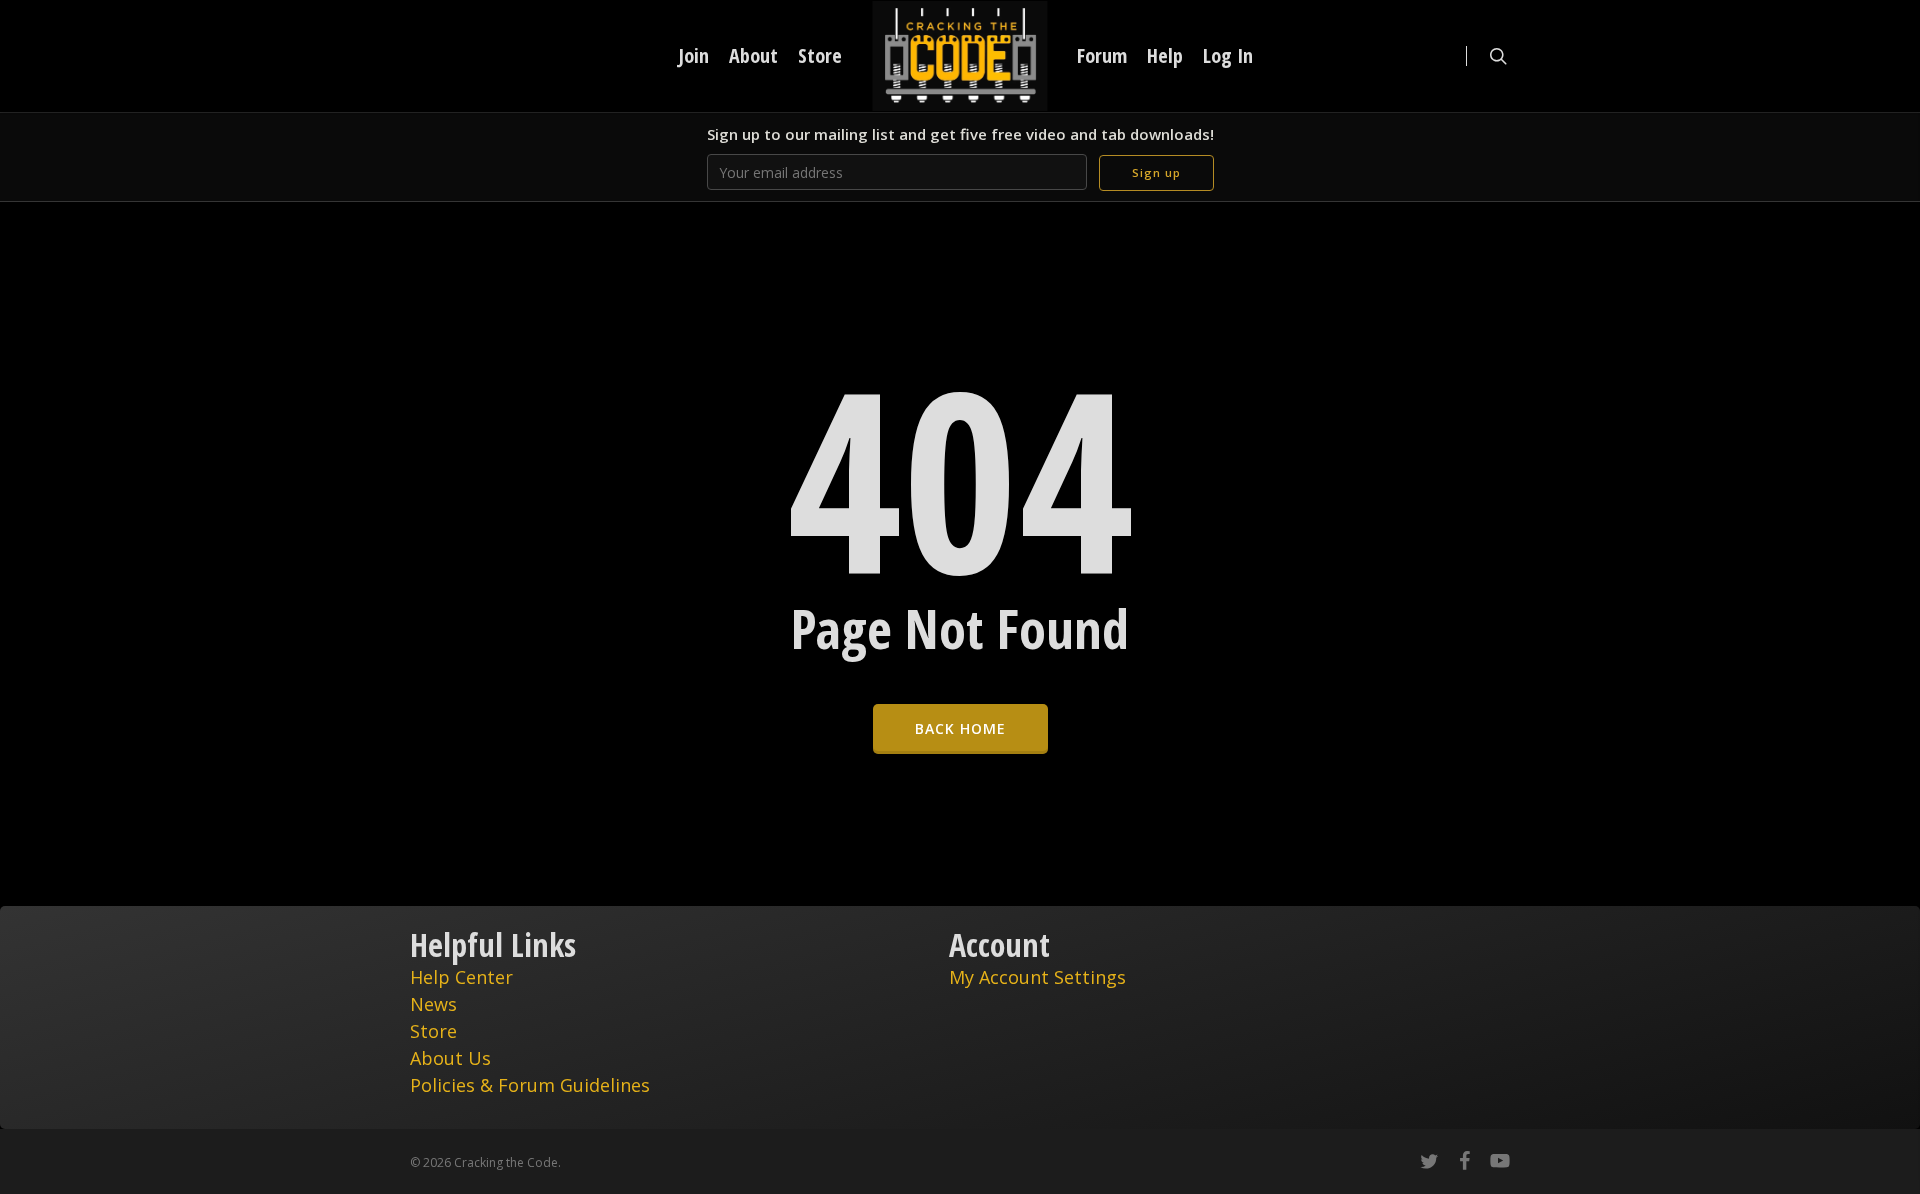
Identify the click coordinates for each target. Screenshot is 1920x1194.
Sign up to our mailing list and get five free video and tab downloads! (960, 134)
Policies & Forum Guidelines (530, 1085)
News (433, 1004)
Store (433, 1031)
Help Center (461, 977)
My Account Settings (1037, 977)
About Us (450, 1058)
